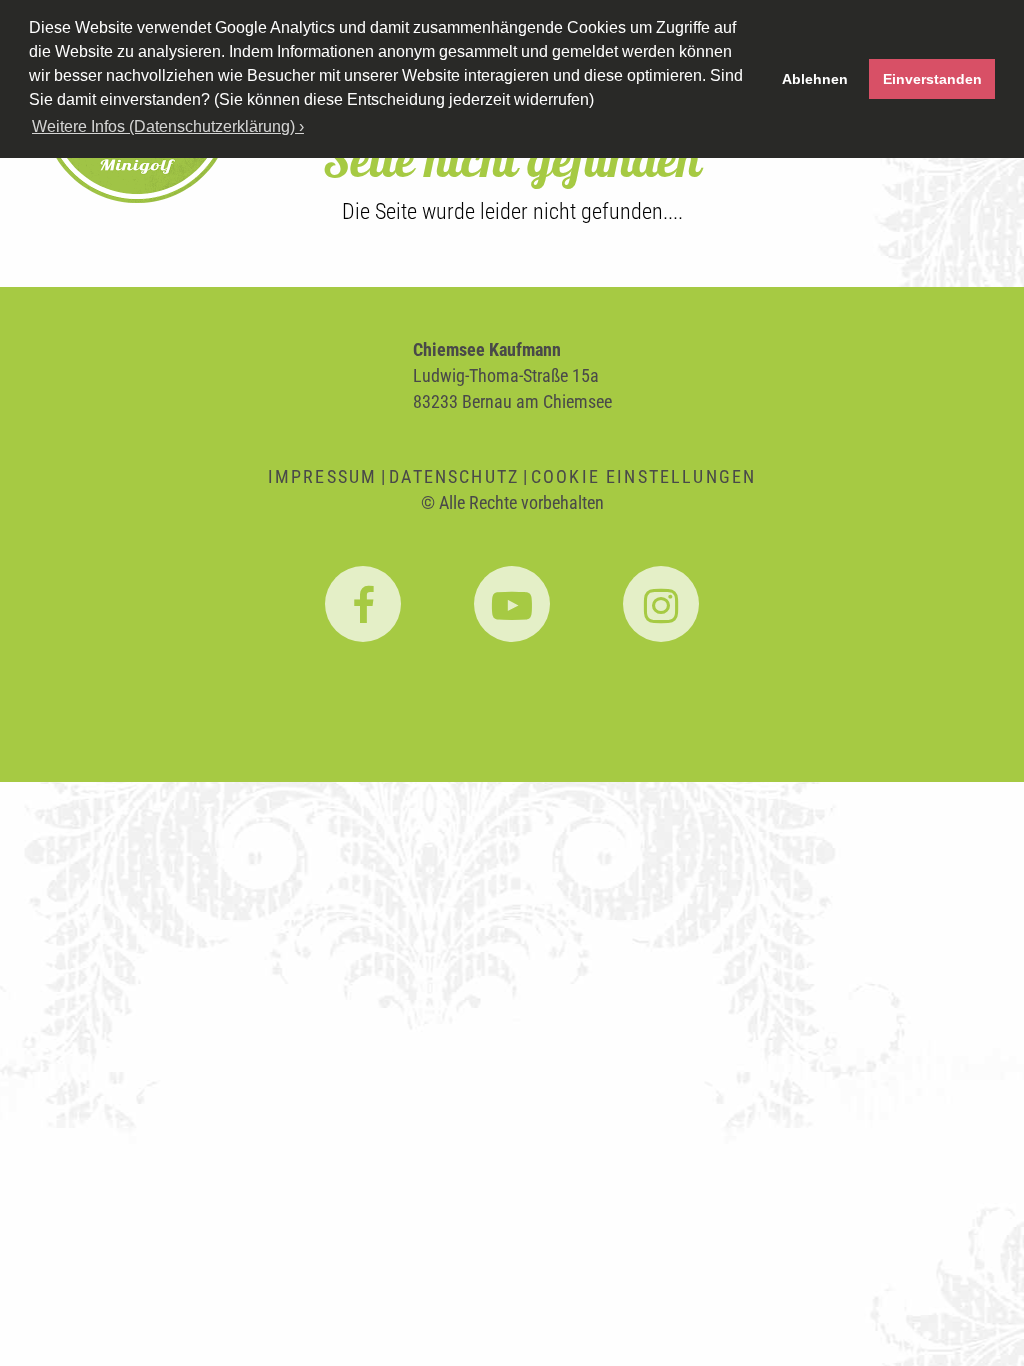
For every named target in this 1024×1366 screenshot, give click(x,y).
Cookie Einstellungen (643, 476)
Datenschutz (454, 476)
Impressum (322, 476)
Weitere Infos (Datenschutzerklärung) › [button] (168, 126)
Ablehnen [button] (815, 79)
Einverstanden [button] (932, 79)
